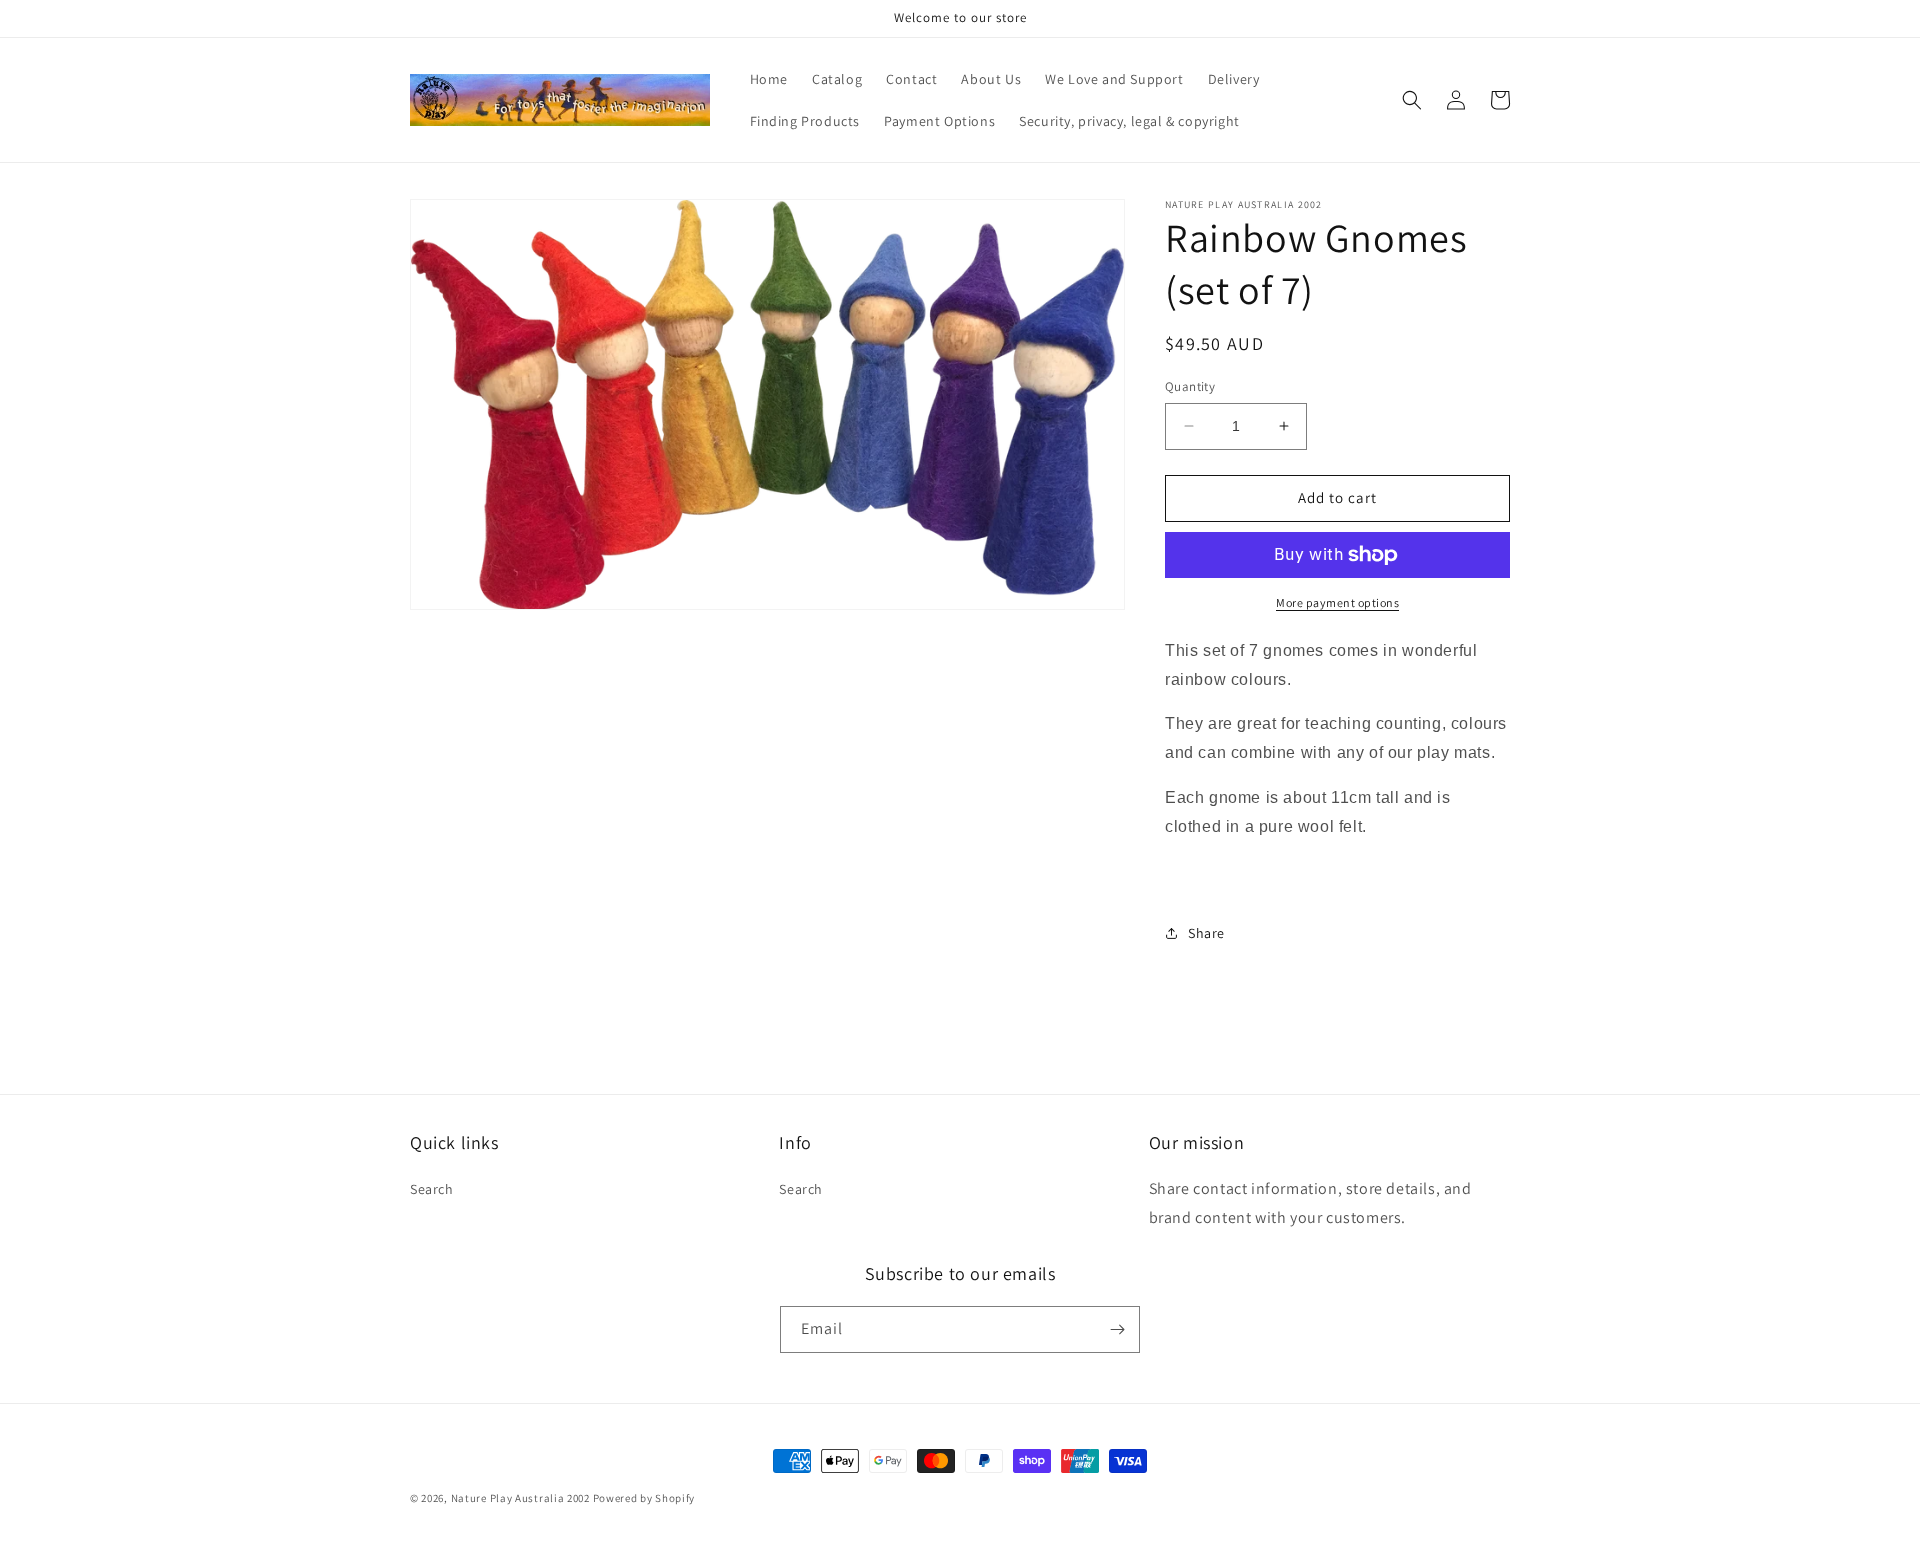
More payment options (1337, 602)
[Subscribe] (1117, 1329)
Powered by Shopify (644, 1498)
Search (432, 1189)
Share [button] (1206, 933)
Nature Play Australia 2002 (520, 1498)
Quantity (1190, 386)
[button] (1412, 100)
